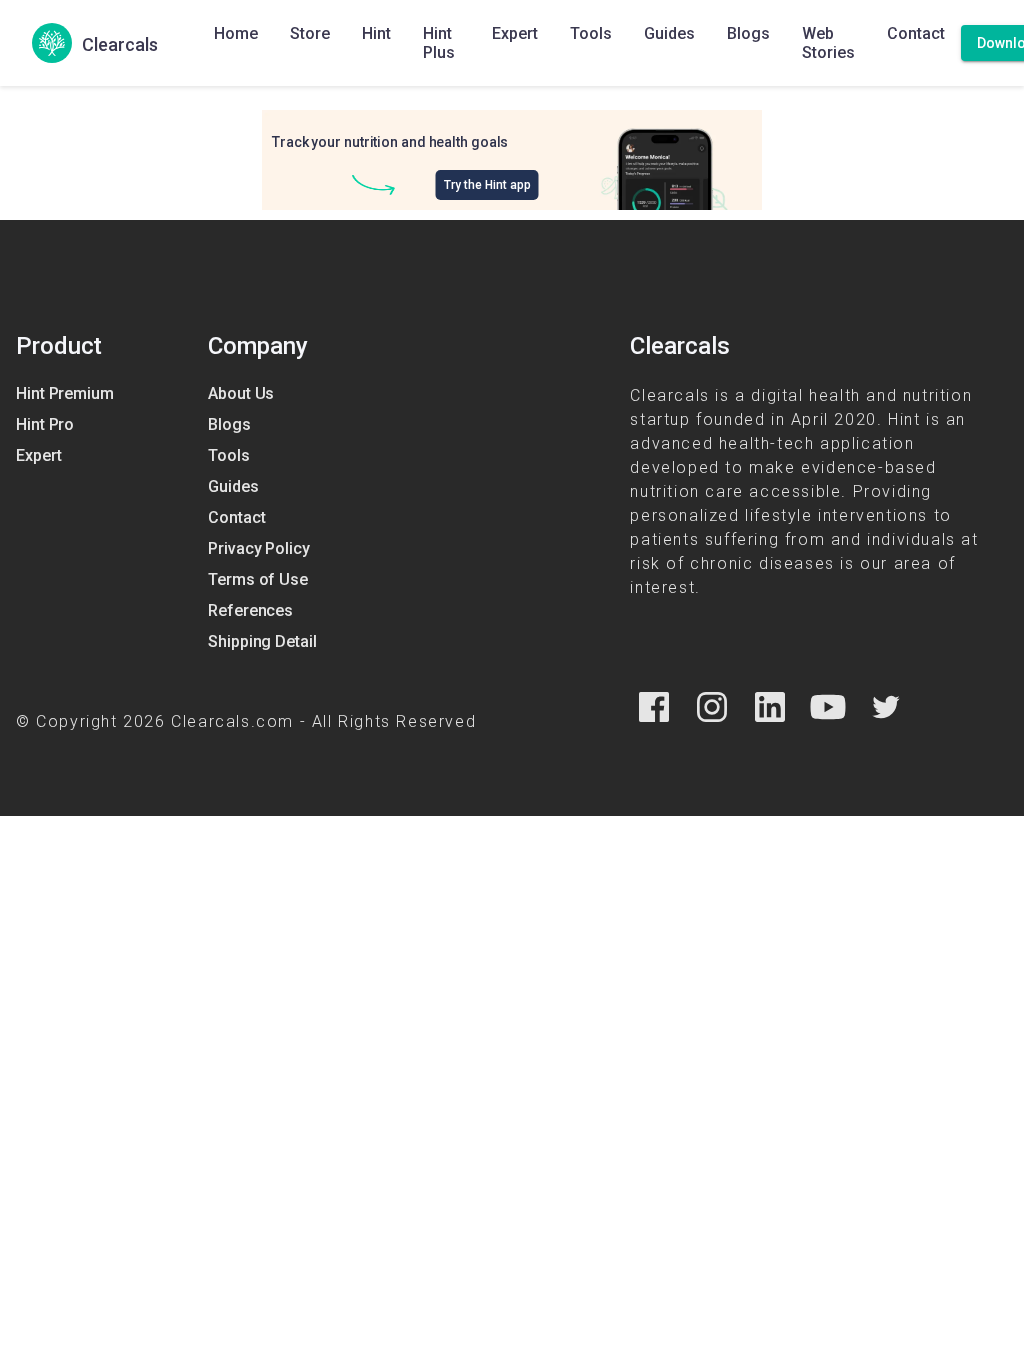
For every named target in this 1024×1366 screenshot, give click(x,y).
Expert (515, 33)
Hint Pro (45, 424)
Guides (669, 33)
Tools (591, 33)
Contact (916, 33)
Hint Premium (65, 393)
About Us (241, 393)
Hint (376, 33)
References (250, 610)
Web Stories (828, 43)
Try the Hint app (487, 185)
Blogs (748, 33)
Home (236, 33)
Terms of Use (258, 579)
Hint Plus (439, 43)
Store (310, 33)
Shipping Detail (262, 641)
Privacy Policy (259, 548)
